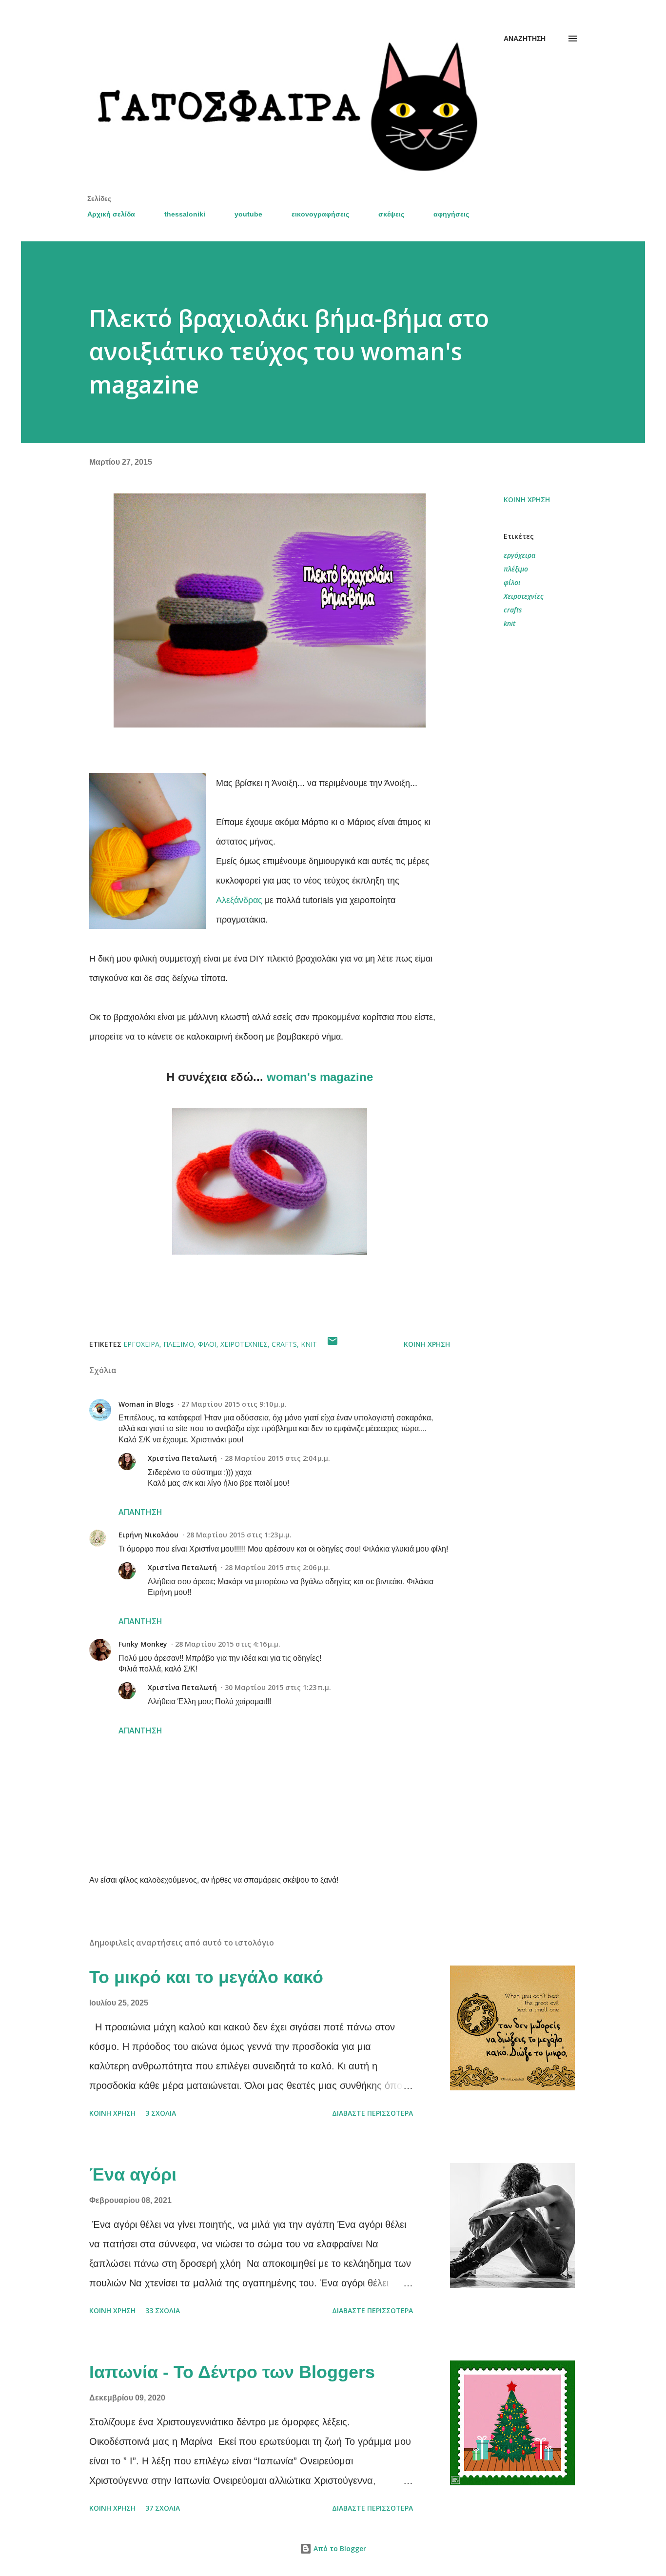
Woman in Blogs (146, 1404)
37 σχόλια (163, 2508)
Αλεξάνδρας (239, 900)
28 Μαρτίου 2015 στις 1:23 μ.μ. (239, 1535)
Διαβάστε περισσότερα (372, 2113)
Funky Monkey (143, 1644)
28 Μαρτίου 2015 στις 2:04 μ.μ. (277, 1458)
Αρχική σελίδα (111, 214)
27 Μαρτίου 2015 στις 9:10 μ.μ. (234, 1404)
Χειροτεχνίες (523, 596)
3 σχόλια (161, 2113)
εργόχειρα (519, 555)
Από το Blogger (339, 2548)
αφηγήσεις (451, 214)
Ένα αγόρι (133, 2174)
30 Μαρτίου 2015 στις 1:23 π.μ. (278, 1687)
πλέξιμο (516, 569)
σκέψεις (391, 214)
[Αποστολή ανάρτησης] (333, 1344)
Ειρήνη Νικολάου (148, 1535)
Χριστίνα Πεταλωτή (182, 1458)
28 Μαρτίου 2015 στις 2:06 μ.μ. (277, 1567)
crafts (513, 610)
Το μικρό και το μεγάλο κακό (206, 1977)
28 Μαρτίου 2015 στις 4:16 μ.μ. (228, 1644)
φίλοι (512, 582)
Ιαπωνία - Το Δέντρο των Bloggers (232, 2372)
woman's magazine (320, 1077)
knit (509, 623)
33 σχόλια (163, 2311)
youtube (248, 214)
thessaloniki (185, 214)
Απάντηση (140, 1512)
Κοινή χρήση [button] (527, 500)
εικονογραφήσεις (320, 214)
